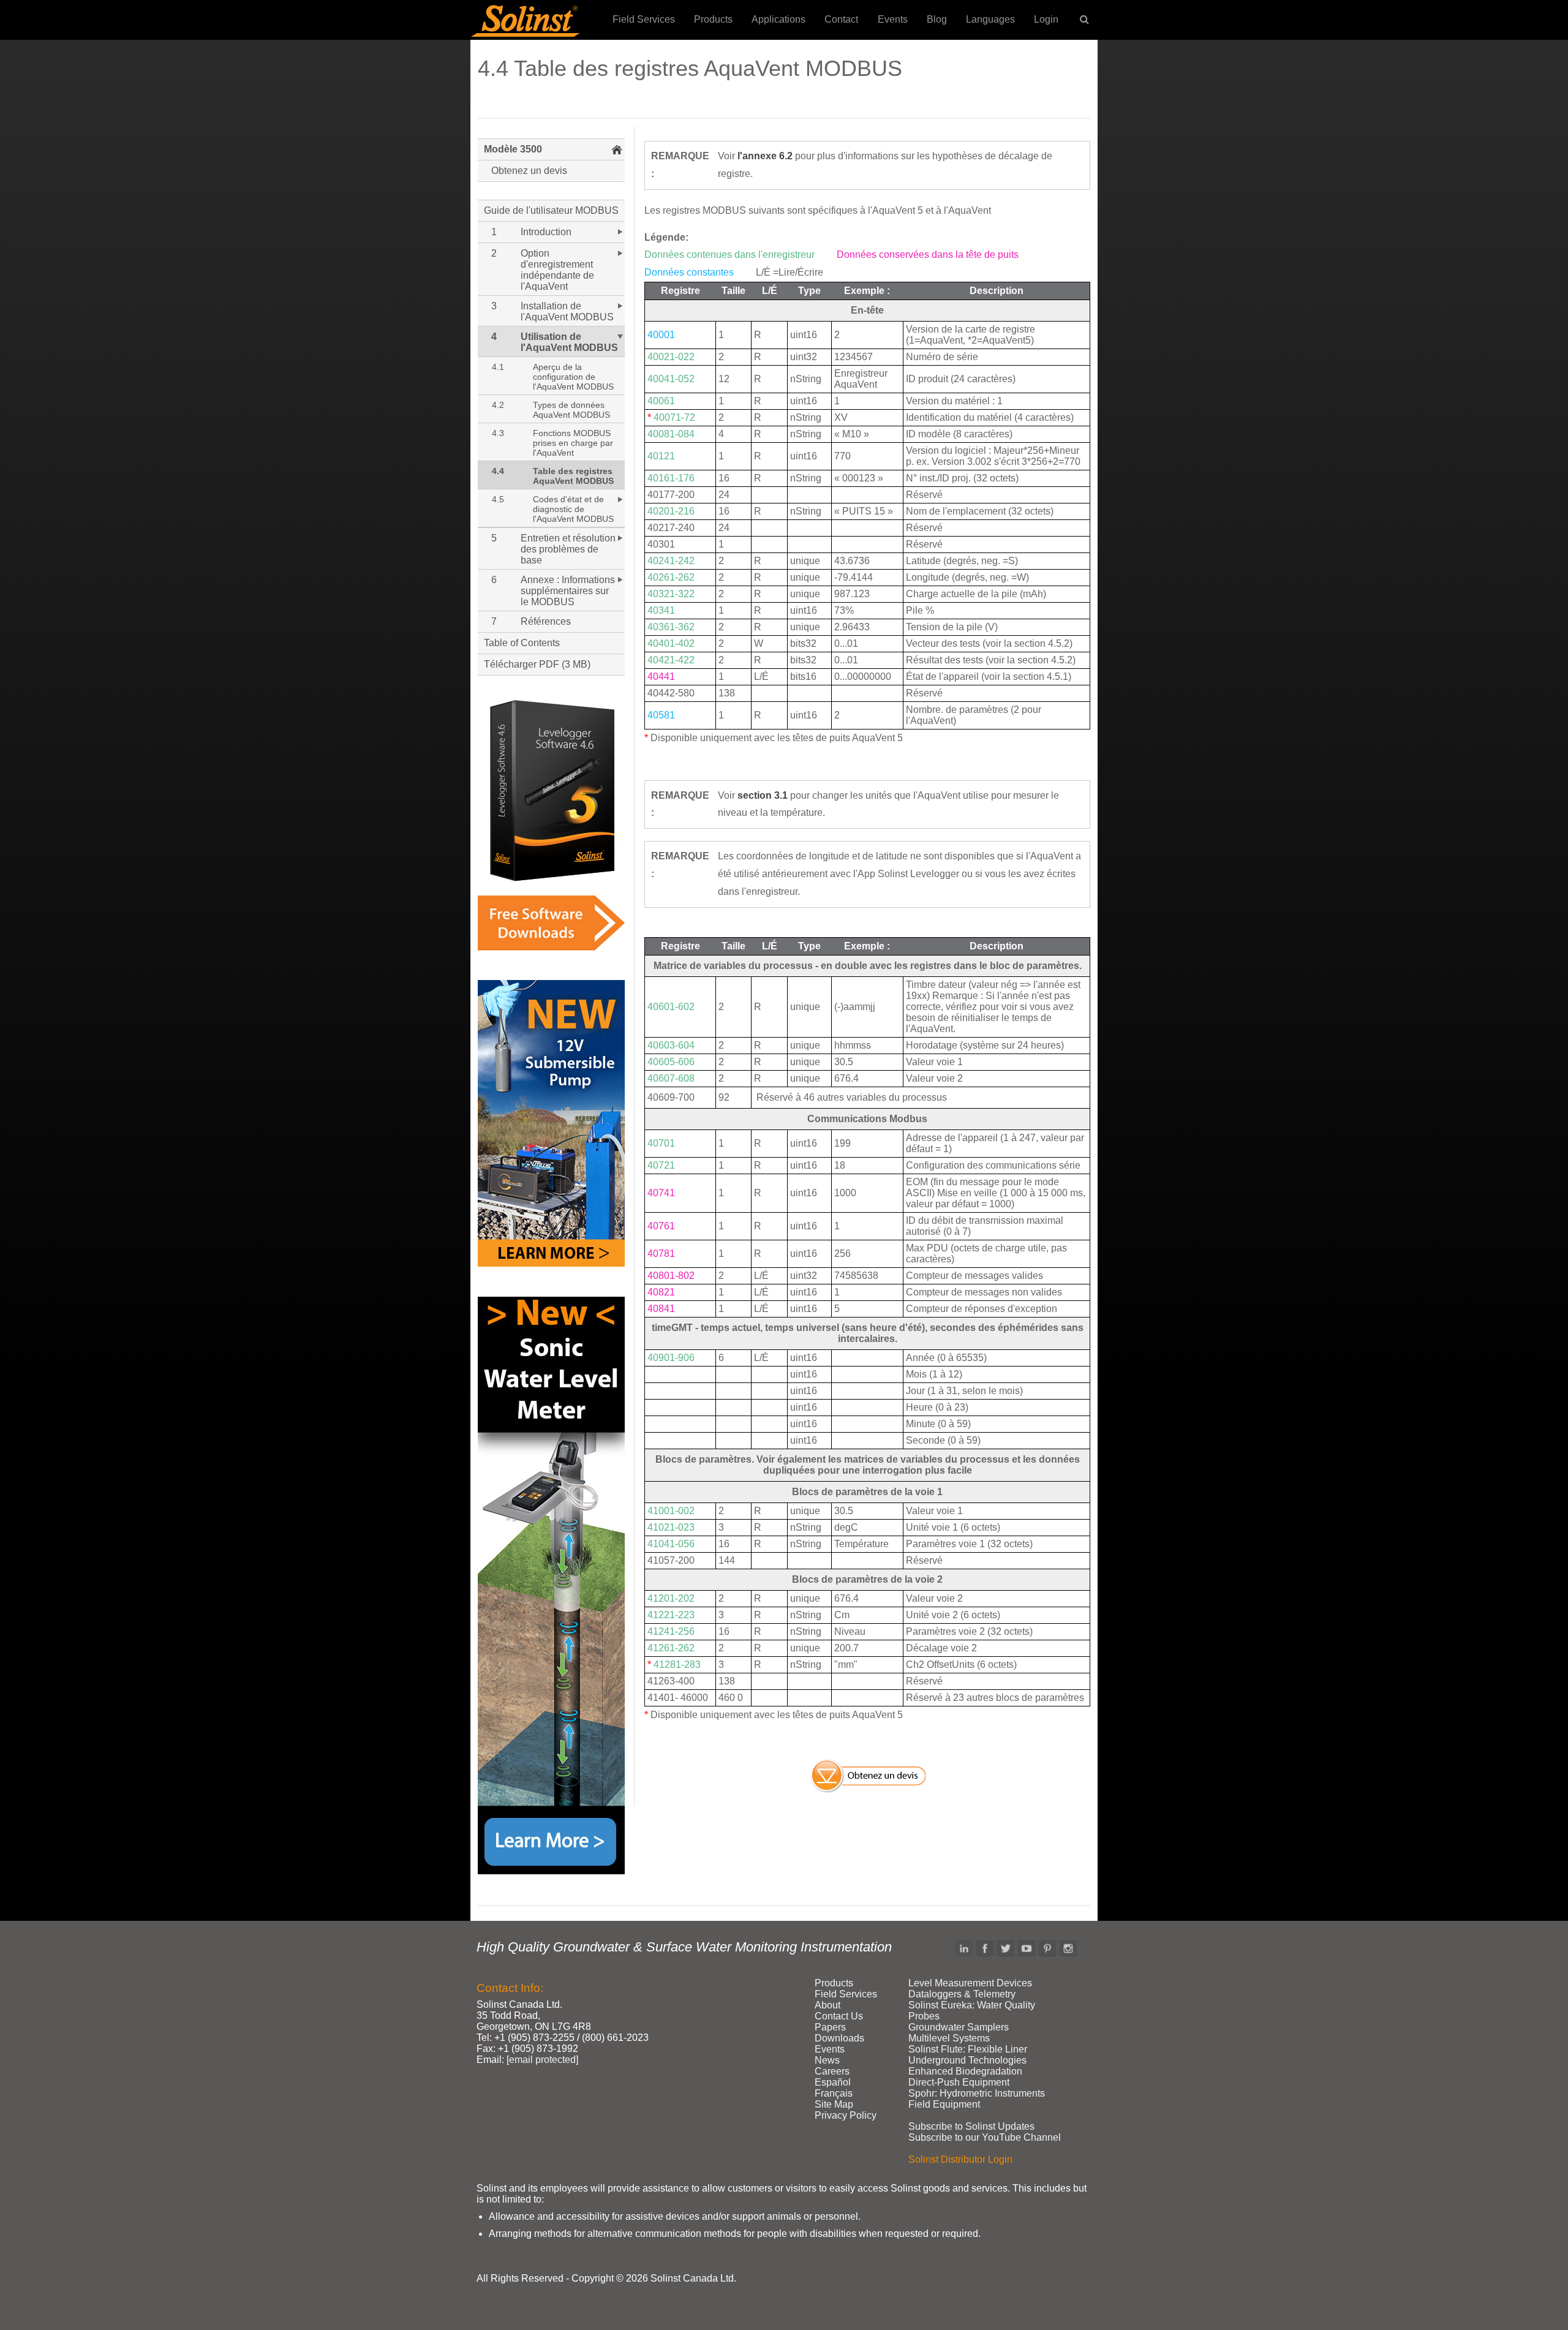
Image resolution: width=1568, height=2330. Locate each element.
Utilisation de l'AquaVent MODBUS (569, 342)
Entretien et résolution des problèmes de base (568, 549)
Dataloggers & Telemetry (962, 1994)
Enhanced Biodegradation (965, 2071)
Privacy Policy (846, 2115)
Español (833, 2082)
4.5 (498, 499)
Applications (778, 19)
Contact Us (839, 2016)
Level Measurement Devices (970, 1983)
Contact (841, 19)
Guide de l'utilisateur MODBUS (551, 210)
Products (713, 19)
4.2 (498, 405)
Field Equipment (944, 2104)
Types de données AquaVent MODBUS (571, 410)
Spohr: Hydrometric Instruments (977, 2093)
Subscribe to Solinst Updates (971, 2126)
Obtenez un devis (529, 171)
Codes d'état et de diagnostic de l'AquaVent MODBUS (573, 509)
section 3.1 (763, 795)
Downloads (839, 2038)
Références (546, 621)
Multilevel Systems (949, 2038)
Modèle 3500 (513, 149)
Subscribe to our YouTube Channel (985, 2137)
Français (834, 2093)
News (827, 2060)
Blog (937, 19)
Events (893, 19)
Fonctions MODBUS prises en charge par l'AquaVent (573, 443)
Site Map (834, 2104)
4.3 (498, 433)
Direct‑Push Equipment (959, 2082)
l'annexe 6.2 (764, 156)
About (827, 2005)
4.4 (498, 471)
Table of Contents (522, 643)
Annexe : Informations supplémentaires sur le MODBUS (568, 591)
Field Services (644, 19)
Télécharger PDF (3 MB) (537, 664)
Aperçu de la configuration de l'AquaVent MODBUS (573, 377)
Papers (830, 2027)
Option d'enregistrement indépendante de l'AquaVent (557, 270)
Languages (990, 19)
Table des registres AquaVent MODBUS (573, 476)
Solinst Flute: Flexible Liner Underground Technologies (968, 2055)
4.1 (498, 367)
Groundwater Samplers (959, 2027)
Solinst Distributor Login (960, 2159)
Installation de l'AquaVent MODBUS (567, 311)
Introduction (546, 232)
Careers (832, 2071)
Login (1046, 19)
